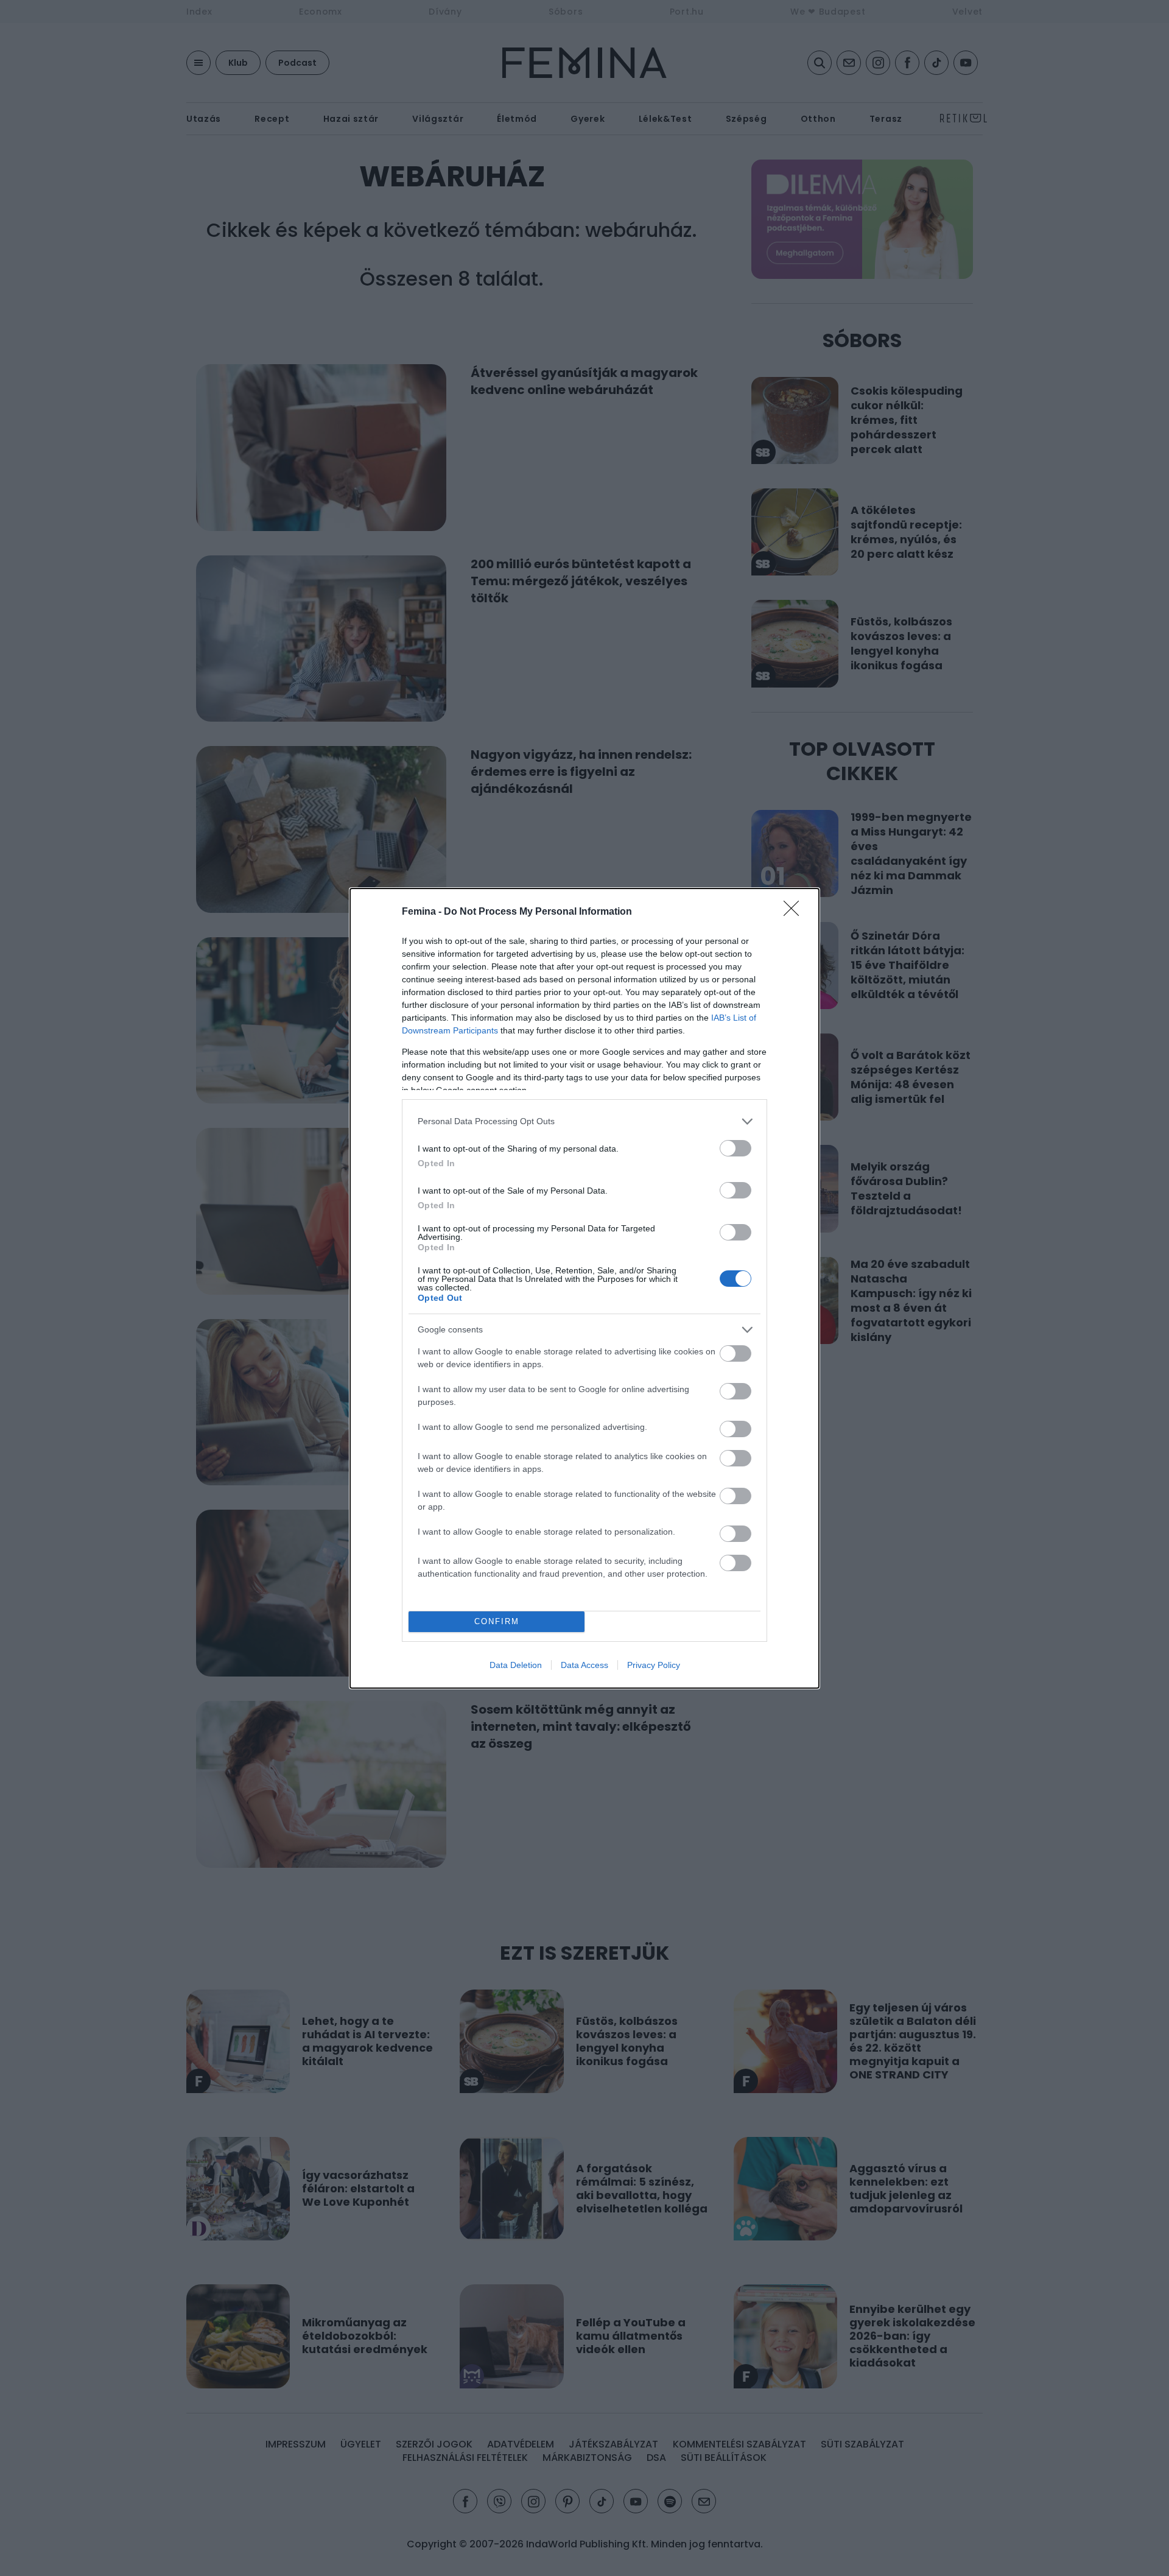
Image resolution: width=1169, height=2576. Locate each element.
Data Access (584, 1665)
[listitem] (584, 1121)
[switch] (735, 1148)
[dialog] (584, 1288)
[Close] (795, 912)
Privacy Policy (654, 1665)
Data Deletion (516, 1665)
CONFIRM (497, 1621)
